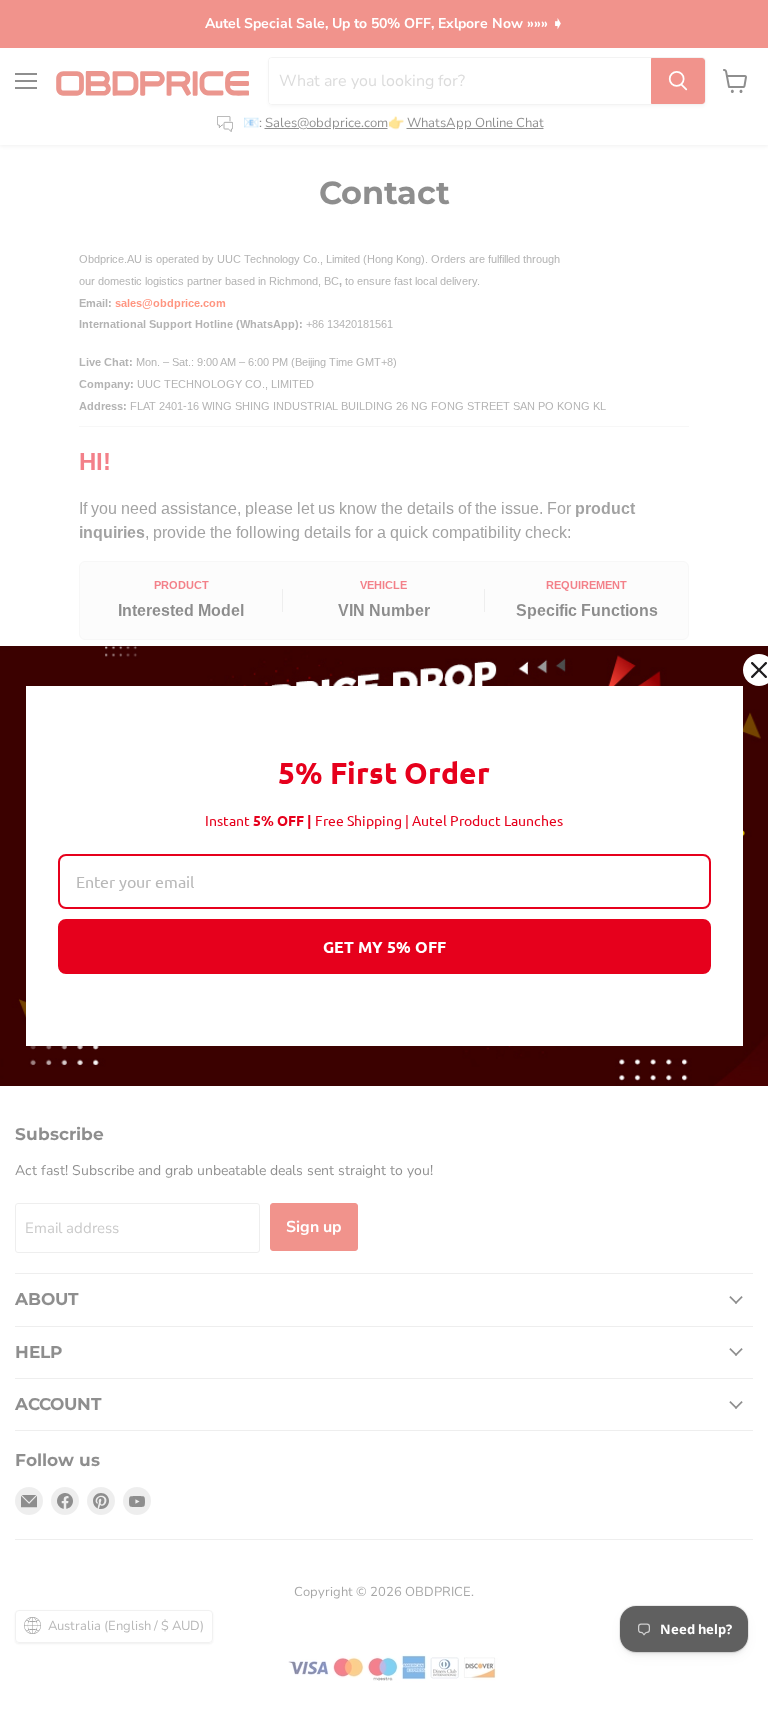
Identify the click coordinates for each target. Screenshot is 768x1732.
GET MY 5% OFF (384, 946)
